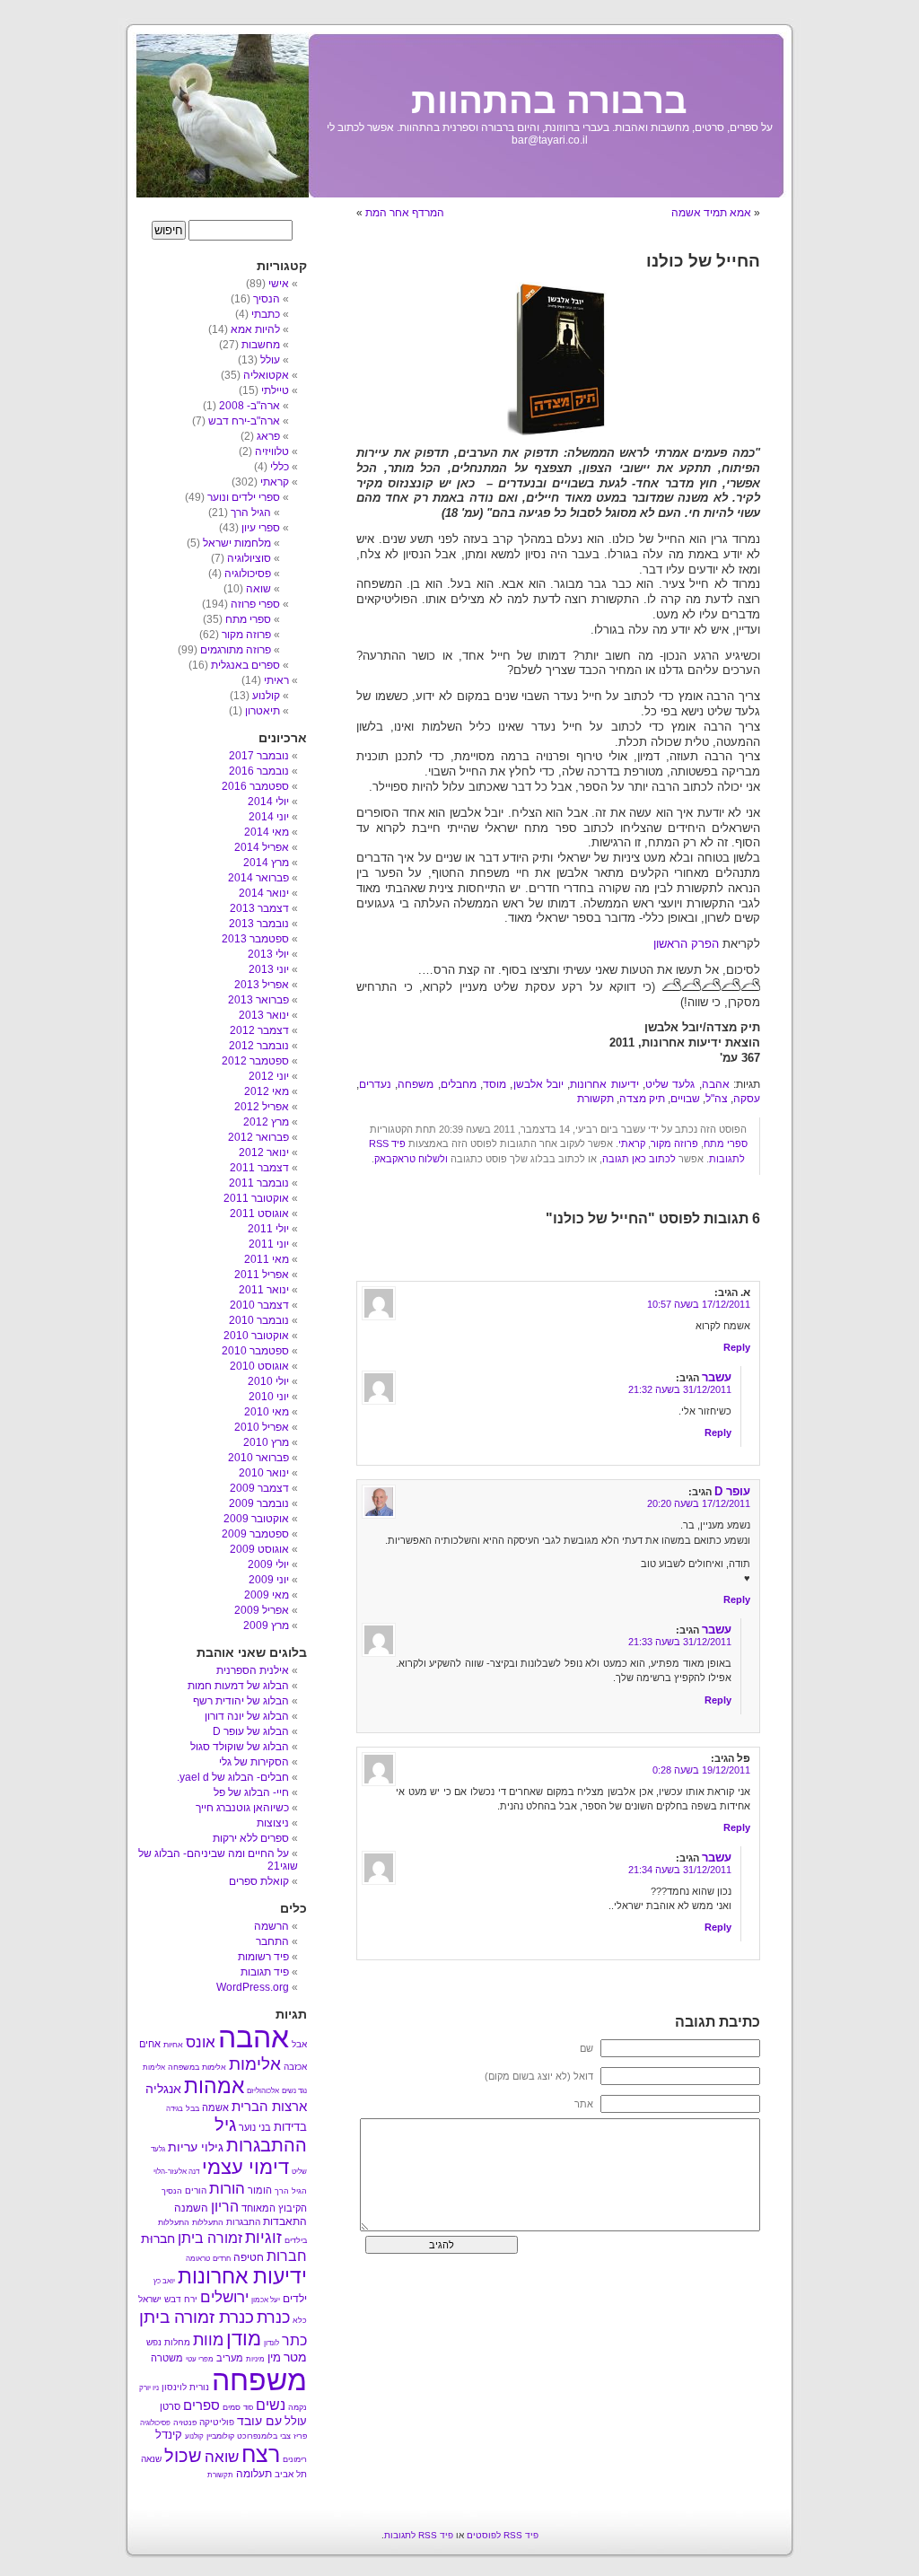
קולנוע (266, 696)
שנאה (151, 2459)
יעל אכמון (266, 2300)
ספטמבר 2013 (255, 939)
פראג (268, 436)
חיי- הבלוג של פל (251, 1792)
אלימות (255, 2064)
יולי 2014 (268, 802)
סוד (248, 2408)
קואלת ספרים (259, 1881)
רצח (261, 2454)
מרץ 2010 (266, 1442)
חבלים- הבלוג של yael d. (233, 1777)
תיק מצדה (642, 1099)
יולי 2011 (268, 1229)
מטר (295, 2357)
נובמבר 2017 (259, 756)
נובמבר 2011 (259, 1183)
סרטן (170, 2406)
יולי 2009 (268, 1564)
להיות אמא (255, 329)
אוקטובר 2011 (256, 1198)
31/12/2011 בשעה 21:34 (680, 1870)
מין (274, 2357)
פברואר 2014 (258, 878)
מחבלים (459, 1084)
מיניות (255, 2359)
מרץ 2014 (266, 863)
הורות (227, 2188)
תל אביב (291, 2474)
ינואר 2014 (264, 893)
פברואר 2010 (258, 1458)
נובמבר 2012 (259, 1046)
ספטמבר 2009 (255, 1534)
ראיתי (276, 680)
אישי (279, 284)
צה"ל (717, 1099)
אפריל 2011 (262, 1275)
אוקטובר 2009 (256, 1519)
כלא (300, 2320)
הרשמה (271, 1926)
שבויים (685, 1099)
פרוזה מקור (674, 1143)
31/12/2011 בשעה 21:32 (680, 1389)
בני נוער (255, 2127)
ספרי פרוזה (255, 604)
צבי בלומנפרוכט (264, 2436)
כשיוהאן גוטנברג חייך (242, 1808)
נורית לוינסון (185, 2387)
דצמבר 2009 (259, 1488)
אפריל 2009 (262, 1610)
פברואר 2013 (258, 1000)
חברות (287, 2256)
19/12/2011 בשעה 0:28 (701, 1770)
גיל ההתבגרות (261, 2135)
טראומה (198, 2259)
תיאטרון (263, 711)
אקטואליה (266, 375)
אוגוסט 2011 (259, 1214)
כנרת (273, 2318)
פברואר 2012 (258, 1137)
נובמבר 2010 (259, 1320)
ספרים (201, 2405)
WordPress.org (253, 1987)
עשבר (717, 1377)
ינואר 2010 (264, 1473)
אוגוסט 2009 (259, 1549)
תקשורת (595, 1099)
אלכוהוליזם (263, 2091)
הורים (196, 2190)
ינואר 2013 (264, 1015)
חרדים (222, 2259)
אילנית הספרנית (253, 1670)
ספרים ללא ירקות (251, 1838)
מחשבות (261, 345)
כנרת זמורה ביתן (197, 2317)
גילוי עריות (196, 2147)
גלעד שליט (670, 1084)
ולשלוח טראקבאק (411, 1159)
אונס (201, 2042)
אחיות (173, 2045)
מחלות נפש (168, 2342)
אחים (150, 2044)
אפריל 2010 (262, 1427)
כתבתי (266, 314)
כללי (280, 467)
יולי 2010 (268, 1381)
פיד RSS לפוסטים (503, 2535)
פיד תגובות (265, 1972)
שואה (258, 589)
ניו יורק (149, 2388)
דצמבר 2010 (259, 1305)
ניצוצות (273, 1823)
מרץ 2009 (266, 1625)
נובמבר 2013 (259, 924)
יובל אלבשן (538, 1084)
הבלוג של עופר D (251, 1731)
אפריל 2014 (262, 847)
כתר (294, 2340)
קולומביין (220, 2436)
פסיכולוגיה (248, 574)
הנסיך (267, 299)
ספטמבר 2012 (255, 1061)
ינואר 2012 (264, 1152)
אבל (299, 2044)
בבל (193, 2108)
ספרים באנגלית (245, 665)
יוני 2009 (269, 1580)
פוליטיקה (217, 2422)
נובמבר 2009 (259, 1503)
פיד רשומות (263, 1957)
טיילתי (275, 390)
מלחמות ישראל (237, 543)
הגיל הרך (251, 513)
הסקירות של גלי (254, 1762)
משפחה (416, 1084)
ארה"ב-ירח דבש (244, 421)
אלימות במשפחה (197, 2067)
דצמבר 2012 (259, 1030)
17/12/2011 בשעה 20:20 (699, 1503)
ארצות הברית (269, 2106)
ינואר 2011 (264, 1290)
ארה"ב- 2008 (249, 406)
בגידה (175, 2109)
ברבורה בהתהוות (549, 101)
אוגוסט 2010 (259, 1366)
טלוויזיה (272, 451)
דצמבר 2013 (259, 908)
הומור (260, 2190)
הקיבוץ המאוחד (274, 2208)
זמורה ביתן (210, 2238)
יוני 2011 (269, 1244)
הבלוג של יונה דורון (247, 1716)
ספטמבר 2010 (255, 1351)
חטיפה (249, 2257)
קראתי (632, 1143)
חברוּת (158, 2239)
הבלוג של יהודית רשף (241, 1701)
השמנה (191, 2208)
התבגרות (243, 2222)
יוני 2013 (269, 969)
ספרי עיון (261, 528)
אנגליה (163, 2089)
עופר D (732, 1491)
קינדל (169, 2435)
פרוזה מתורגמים (236, 650)
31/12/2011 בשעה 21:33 (680, 1642)
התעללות (208, 2222)
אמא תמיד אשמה (711, 213)
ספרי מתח (726, 1143)
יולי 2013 (268, 954)
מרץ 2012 (266, 1122)
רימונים (295, 2459)
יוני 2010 (269, 1397)
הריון (225, 2206)
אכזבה (295, 2067)
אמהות (214, 2086)
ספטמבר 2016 (255, 786)
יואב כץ (164, 2281)
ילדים (295, 2299)
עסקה (747, 1099)
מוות (208, 2340)
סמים (232, 2407)
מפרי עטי (200, 2359)
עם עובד (259, 2421)
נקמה (298, 2407)
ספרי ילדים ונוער (244, 497)
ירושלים (224, 2297)
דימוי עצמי (245, 2167)
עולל (270, 360)
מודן (244, 2339)
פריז (300, 2436)
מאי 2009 (267, 1595)
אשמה (215, 2107)
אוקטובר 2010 (256, 1336)
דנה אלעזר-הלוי (176, 2172)
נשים (271, 2405)
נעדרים (375, 1084)
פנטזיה (185, 2423)
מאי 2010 (267, 1412)
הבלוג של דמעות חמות (238, 1686)
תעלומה (254, 2474)
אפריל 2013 (262, 985)
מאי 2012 (267, 1091)
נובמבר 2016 (259, 771)
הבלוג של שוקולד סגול (240, 1747)
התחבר (272, 1941)
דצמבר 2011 (259, 1168)
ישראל (150, 2299)
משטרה (167, 2358)
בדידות (290, 2127)
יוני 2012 (269, 1076)
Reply (737, 1347)
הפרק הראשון (686, 944)
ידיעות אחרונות (604, 1084)
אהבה (716, 1084)
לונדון (271, 2343)
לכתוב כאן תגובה (639, 1159)
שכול (183, 2456)
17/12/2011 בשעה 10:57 (699, 1304)
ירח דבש (181, 2299)
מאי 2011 (267, 1259)
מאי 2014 (267, 832)
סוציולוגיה (249, 558)
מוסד (495, 1084)
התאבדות (285, 2221)
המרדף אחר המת (405, 213)
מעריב (230, 2358)
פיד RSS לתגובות (419, 2535)
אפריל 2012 (262, 1107)
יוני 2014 (269, 817)
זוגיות (263, 2237)
